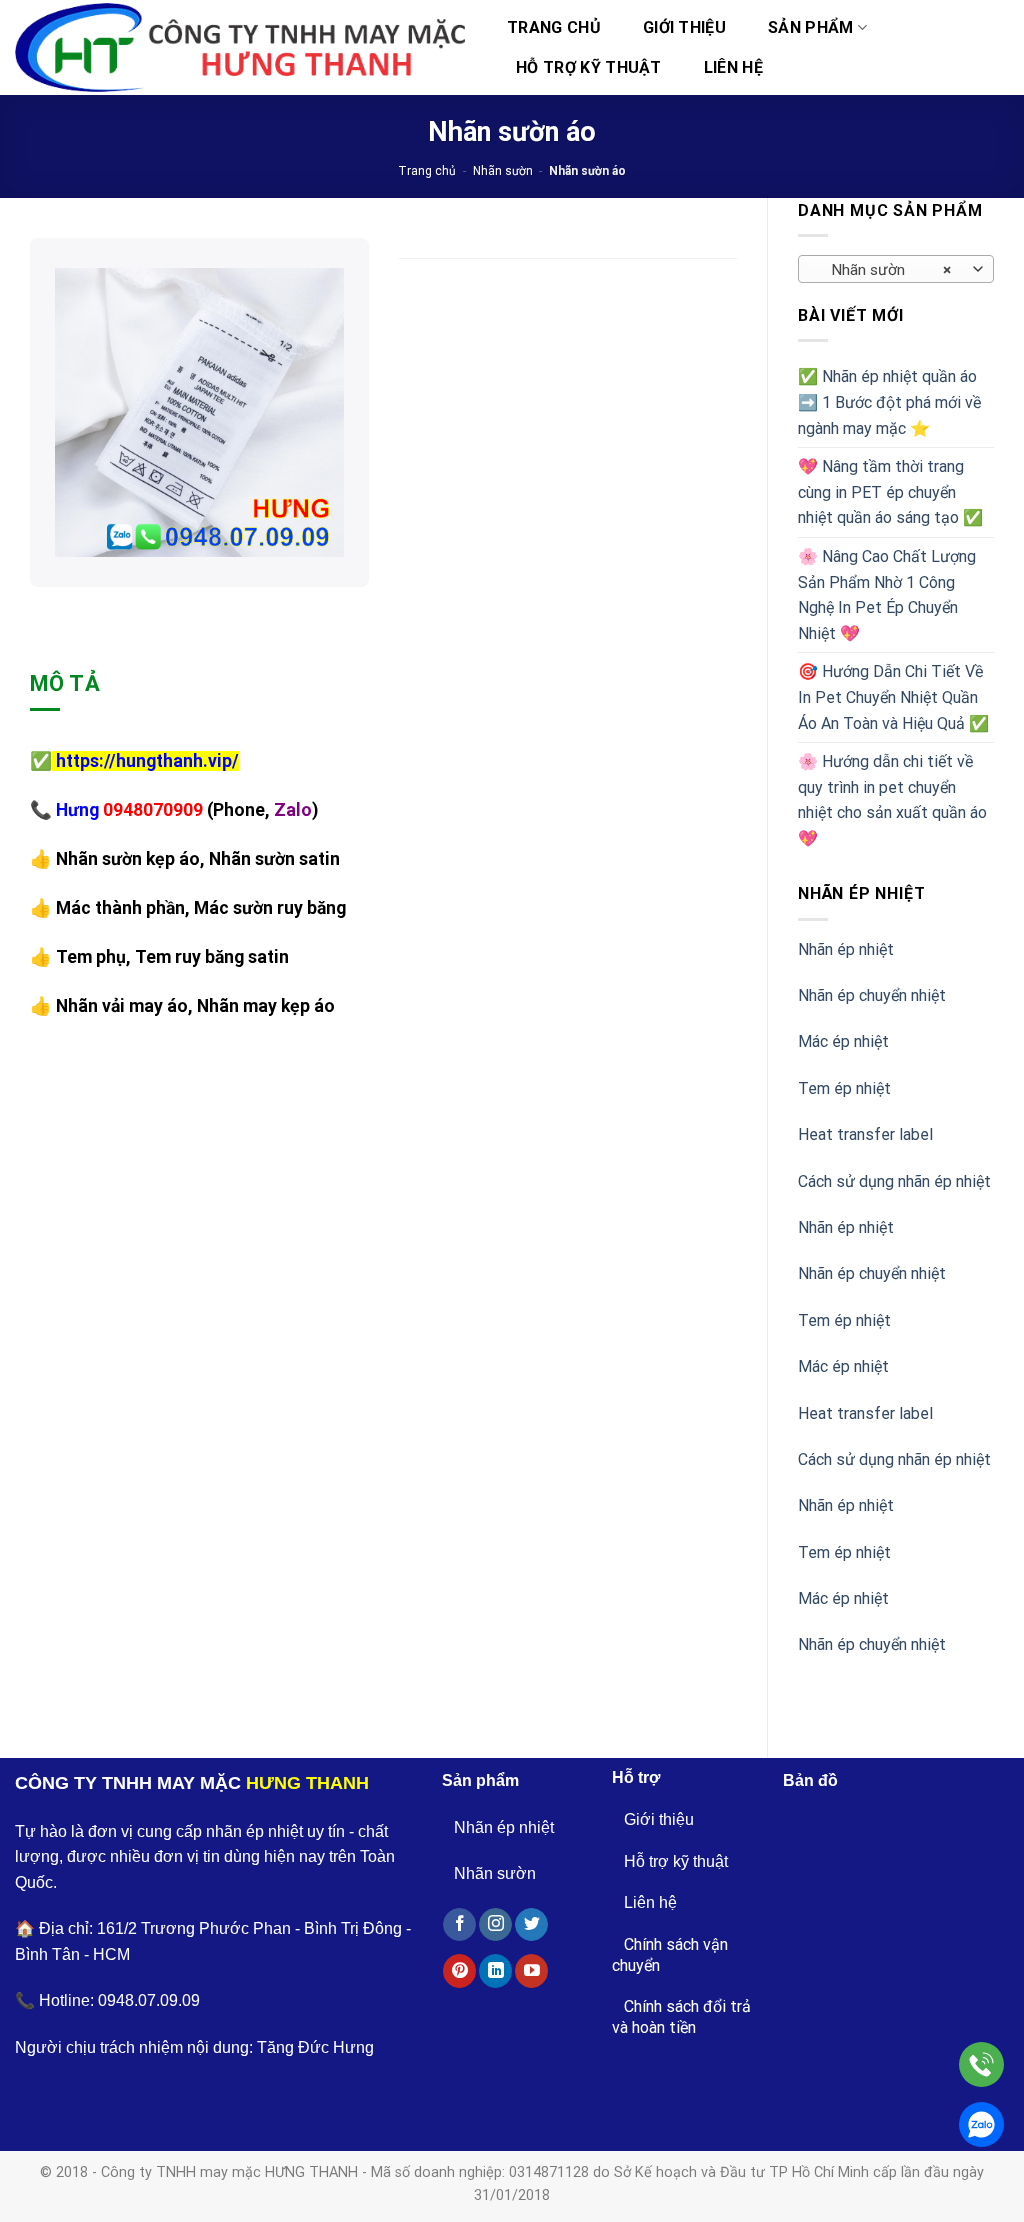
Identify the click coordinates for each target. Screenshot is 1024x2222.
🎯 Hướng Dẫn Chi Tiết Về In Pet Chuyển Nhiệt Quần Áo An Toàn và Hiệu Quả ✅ (893, 697)
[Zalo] (981, 2124)
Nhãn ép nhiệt (846, 949)
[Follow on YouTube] (531, 1971)
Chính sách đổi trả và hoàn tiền (681, 2017)
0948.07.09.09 (149, 2000)
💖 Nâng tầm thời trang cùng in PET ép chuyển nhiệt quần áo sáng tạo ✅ (890, 492)
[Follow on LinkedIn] (495, 1971)
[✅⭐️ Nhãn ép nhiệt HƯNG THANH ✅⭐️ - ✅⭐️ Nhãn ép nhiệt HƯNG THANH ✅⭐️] (240, 48)
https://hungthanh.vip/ (147, 761)
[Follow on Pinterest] (459, 1971)
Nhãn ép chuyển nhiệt (872, 995)
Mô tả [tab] (65, 683)
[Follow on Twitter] (531, 1925)
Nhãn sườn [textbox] (885, 270)
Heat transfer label (865, 1134)
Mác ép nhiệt (843, 1041)
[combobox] (896, 269)
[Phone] (981, 2064)
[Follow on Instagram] (495, 1925)
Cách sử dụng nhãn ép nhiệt (894, 1181)
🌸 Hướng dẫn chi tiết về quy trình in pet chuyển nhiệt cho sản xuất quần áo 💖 (892, 800)
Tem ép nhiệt (844, 1088)
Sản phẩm (811, 27)
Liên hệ (733, 67)
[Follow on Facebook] (459, 1925)
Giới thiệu (684, 27)
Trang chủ (554, 27)
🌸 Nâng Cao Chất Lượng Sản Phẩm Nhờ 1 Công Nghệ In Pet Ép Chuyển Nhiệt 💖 (887, 595)
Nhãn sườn (503, 171)
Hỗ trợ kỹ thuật (589, 67)
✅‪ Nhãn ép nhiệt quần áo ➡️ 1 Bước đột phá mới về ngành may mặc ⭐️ (889, 402)
